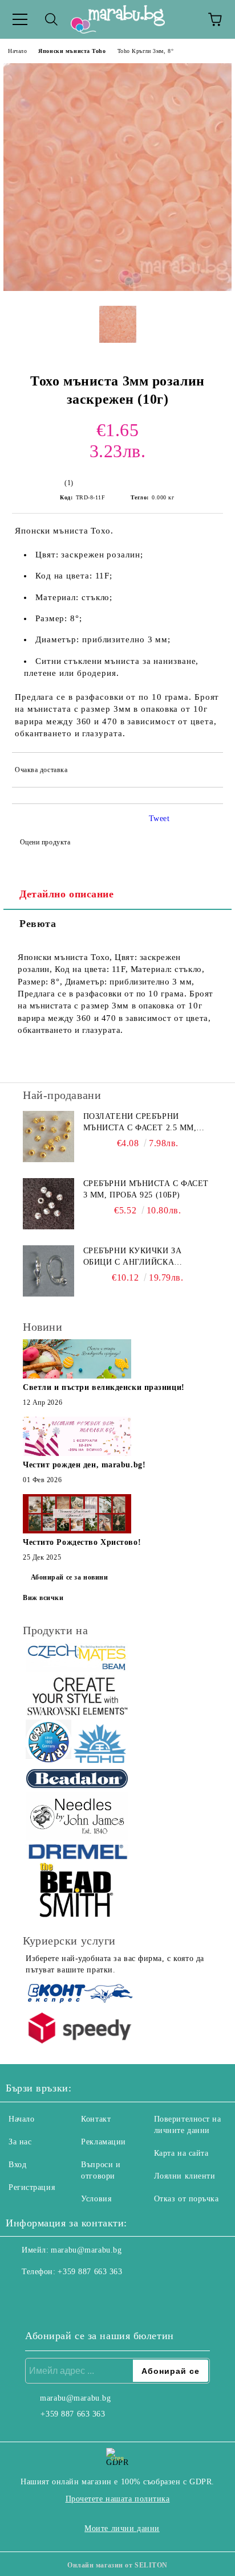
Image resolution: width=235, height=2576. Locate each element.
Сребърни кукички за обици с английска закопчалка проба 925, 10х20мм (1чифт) (136, 1257)
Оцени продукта (45, 842)
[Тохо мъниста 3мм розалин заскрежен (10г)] (117, 288)
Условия (96, 2199)
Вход (17, 2165)
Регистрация (32, 2187)
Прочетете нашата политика (118, 2499)
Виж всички (43, 1598)
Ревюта (38, 924)
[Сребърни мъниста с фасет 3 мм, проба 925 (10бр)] (48, 1204)
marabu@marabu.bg (86, 2250)
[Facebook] (21, 2295)
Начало (17, 51)
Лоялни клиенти (185, 2176)
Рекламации (104, 2142)
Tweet (159, 819)
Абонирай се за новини (70, 1577)
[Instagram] (46, 2295)
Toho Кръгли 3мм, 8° (146, 51)
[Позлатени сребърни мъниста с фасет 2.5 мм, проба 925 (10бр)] (48, 1137)
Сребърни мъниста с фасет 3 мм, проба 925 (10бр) (146, 1189)
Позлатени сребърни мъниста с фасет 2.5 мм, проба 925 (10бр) (140, 1123)
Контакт (96, 2119)
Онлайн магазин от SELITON (117, 2565)
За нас (20, 2142)
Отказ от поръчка (187, 2199)
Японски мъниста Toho (72, 51)
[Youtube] (71, 2295)
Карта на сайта (181, 2153)
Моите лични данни (122, 2528)
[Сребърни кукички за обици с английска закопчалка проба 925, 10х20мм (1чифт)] (48, 1271)
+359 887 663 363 (90, 2272)
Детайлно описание (67, 894)
